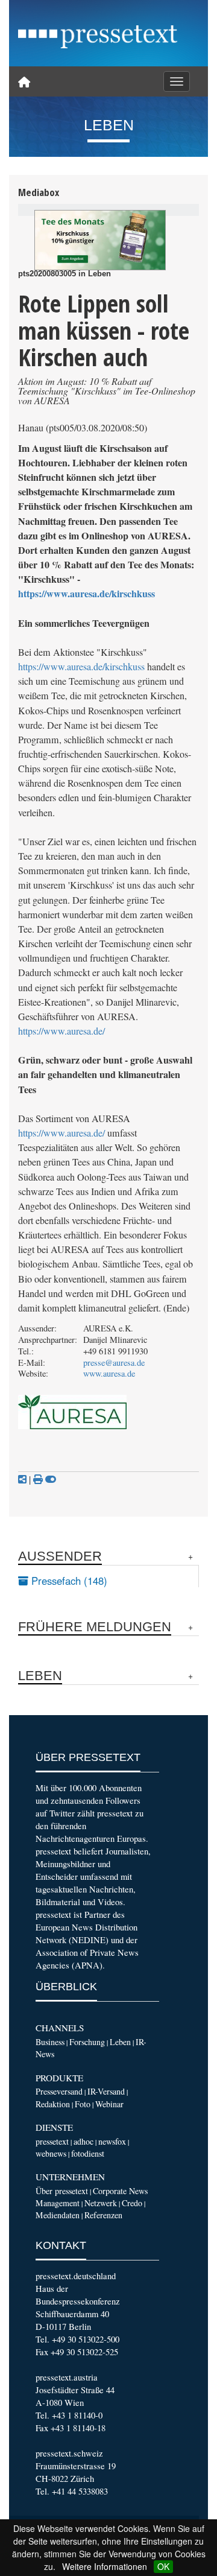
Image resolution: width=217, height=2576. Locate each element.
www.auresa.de (109, 1373)
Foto (83, 2104)
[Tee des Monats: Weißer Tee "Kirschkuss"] (100, 240)
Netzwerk (101, 2203)
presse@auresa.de (114, 1363)
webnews (51, 2153)
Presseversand (59, 2091)
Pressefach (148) (68, 1581)
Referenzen (103, 2215)
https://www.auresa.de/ (61, 1031)
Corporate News (120, 2191)
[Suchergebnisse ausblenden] (51, 1479)
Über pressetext (62, 2191)
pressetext (52, 2141)
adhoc (83, 2141)
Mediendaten (58, 2215)
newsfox (112, 2141)
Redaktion (53, 2104)
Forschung (87, 2042)
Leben (120, 2042)
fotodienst (88, 2153)
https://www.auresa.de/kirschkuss (86, 593)
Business (50, 2042)
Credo (132, 2203)
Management (58, 2203)
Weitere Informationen (105, 2566)
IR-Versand (106, 2091)
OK (163, 2566)
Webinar (109, 2104)
